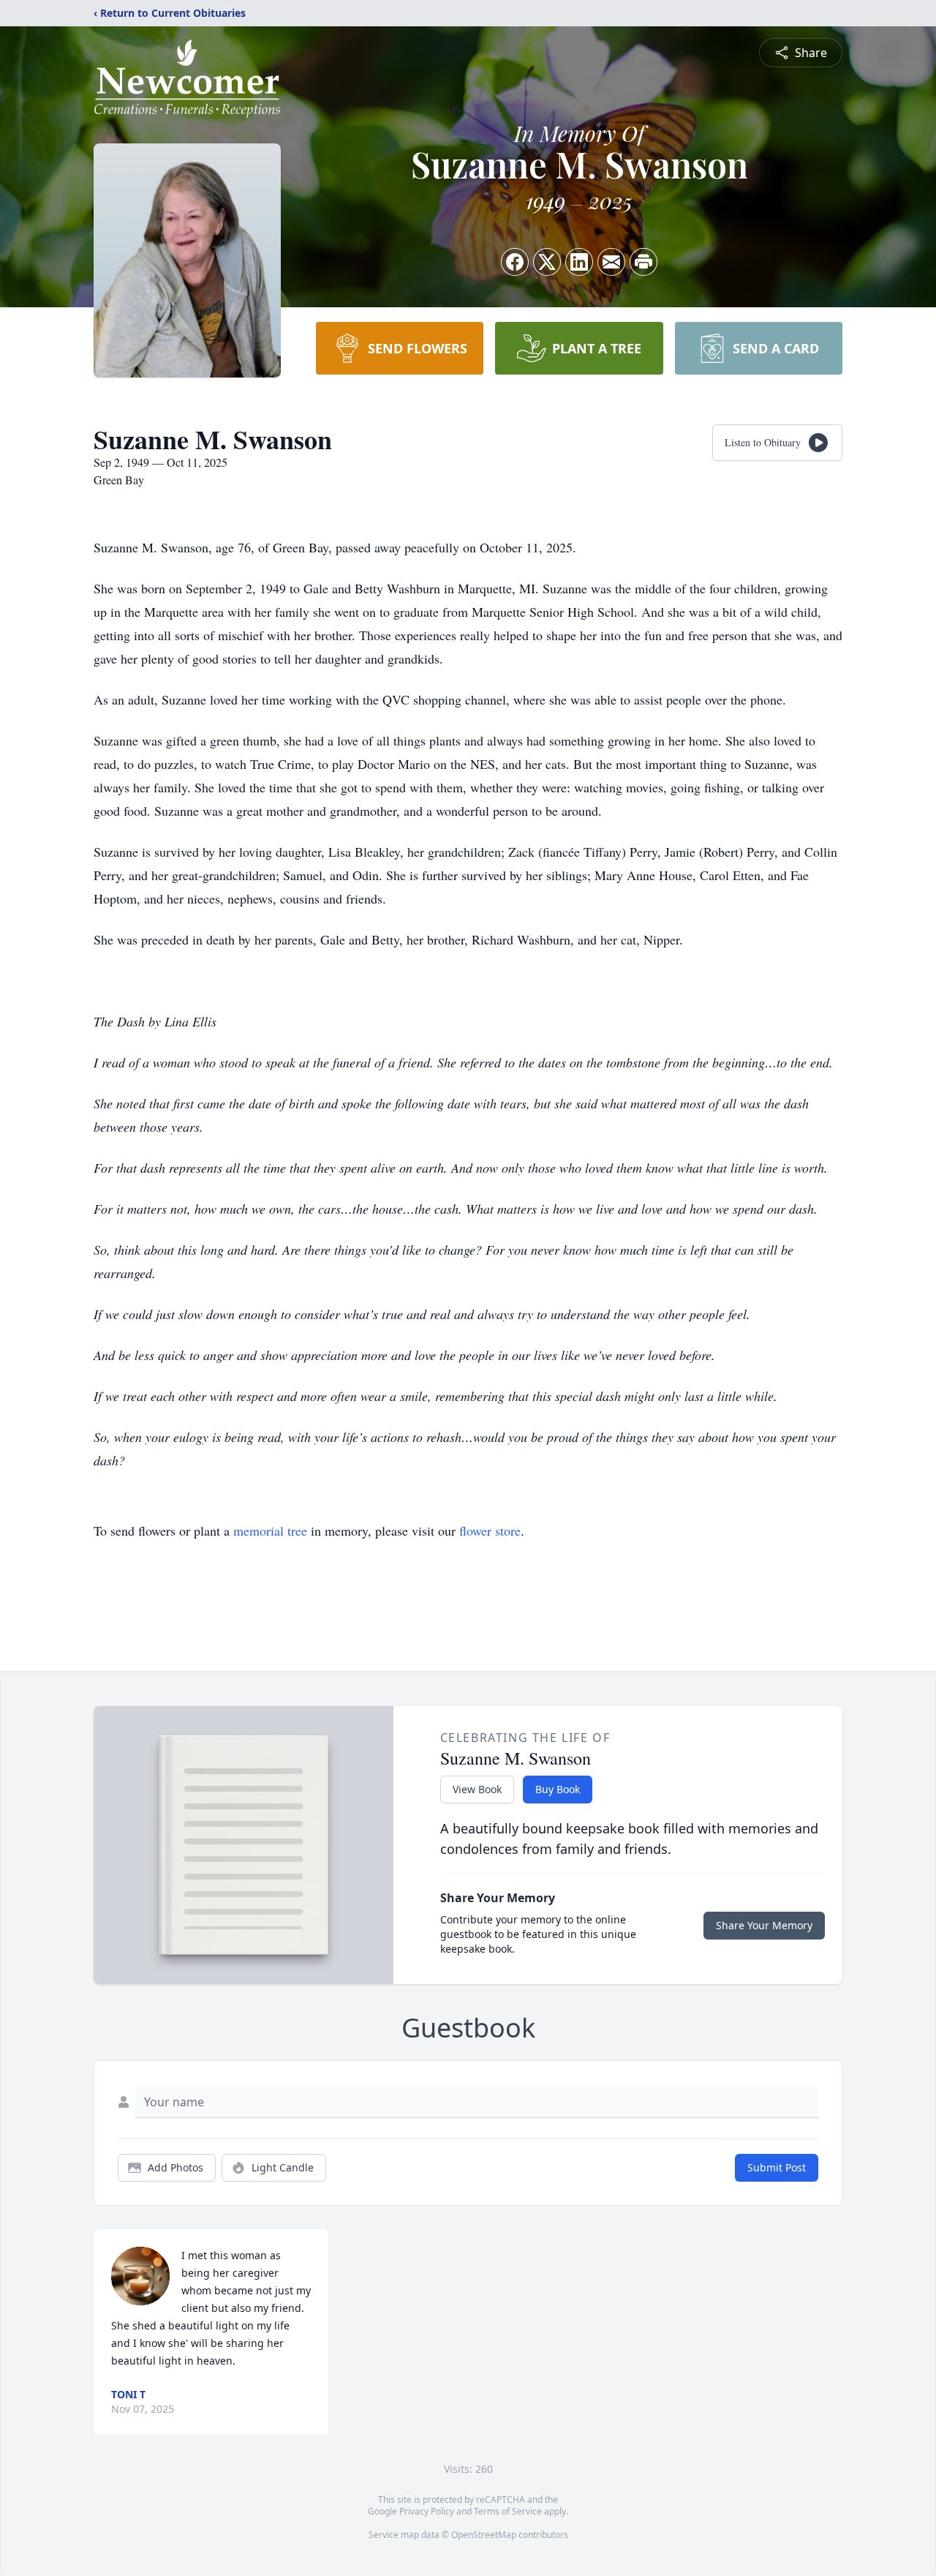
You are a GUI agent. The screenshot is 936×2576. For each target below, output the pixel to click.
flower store (490, 1531)
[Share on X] (547, 262)
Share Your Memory (764, 1925)
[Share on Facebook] (515, 262)
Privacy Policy (427, 2511)
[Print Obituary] (643, 262)
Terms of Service (508, 2511)
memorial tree (270, 1531)
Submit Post (777, 2167)
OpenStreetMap (484, 2535)
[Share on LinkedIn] (579, 262)
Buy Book (558, 1789)
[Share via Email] (611, 262)
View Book (477, 1789)
